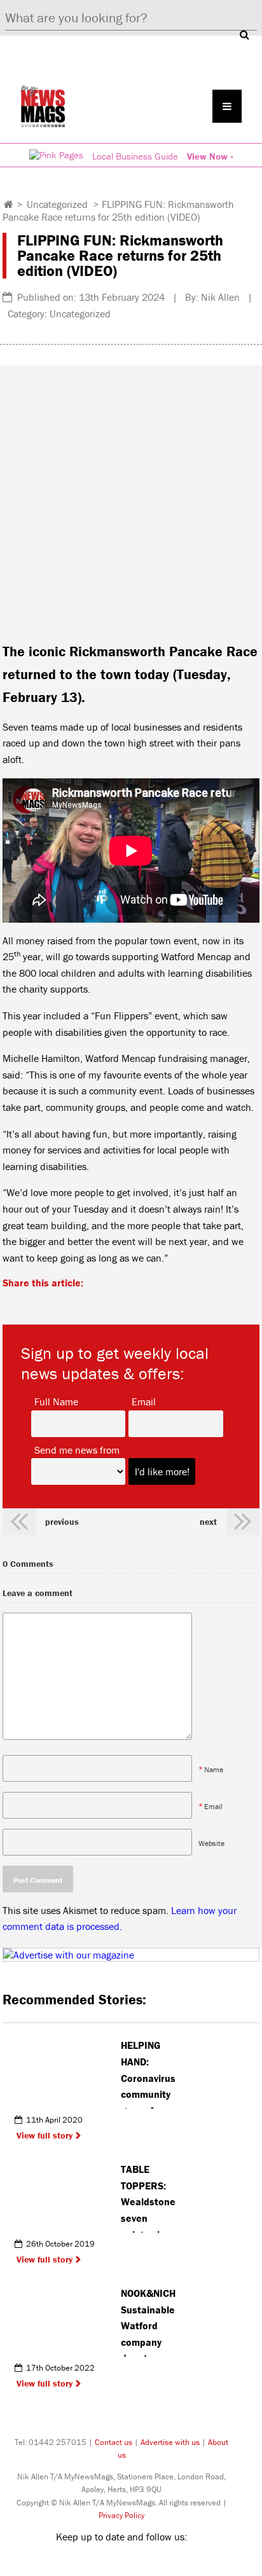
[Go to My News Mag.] (9, 204)
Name (214, 1769)
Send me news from (77, 1449)
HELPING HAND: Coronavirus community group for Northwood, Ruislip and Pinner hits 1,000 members (148, 2074)
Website (211, 1842)
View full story (45, 2135)
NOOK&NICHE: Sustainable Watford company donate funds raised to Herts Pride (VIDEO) (148, 2322)
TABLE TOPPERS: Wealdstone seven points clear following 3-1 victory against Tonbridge (148, 2198)
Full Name (56, 1401)
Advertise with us (170, 2442)
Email (144, 1401)
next (208, 1522)
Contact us (114, 2442)
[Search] (244, 34)
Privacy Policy (121, 2515)
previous (62, 1522)
